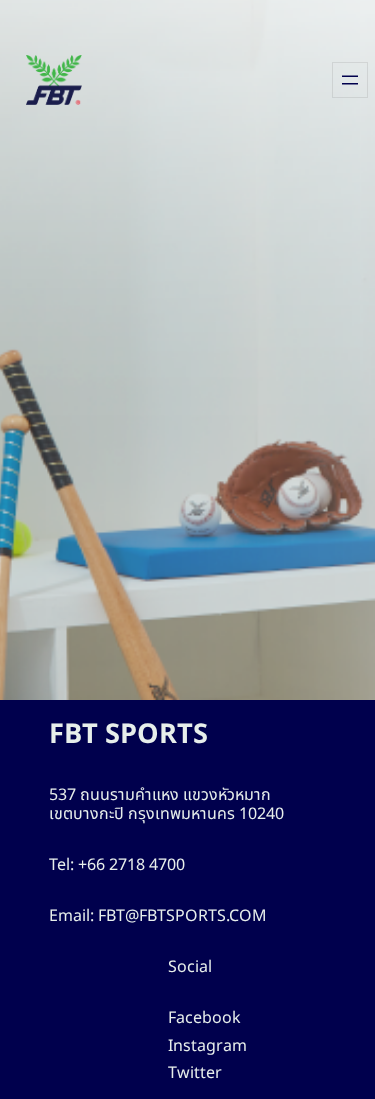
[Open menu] (350, 80)
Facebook (204, 1018)
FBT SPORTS (128, 734)
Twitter (195, 1073)
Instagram (207, 1046)
